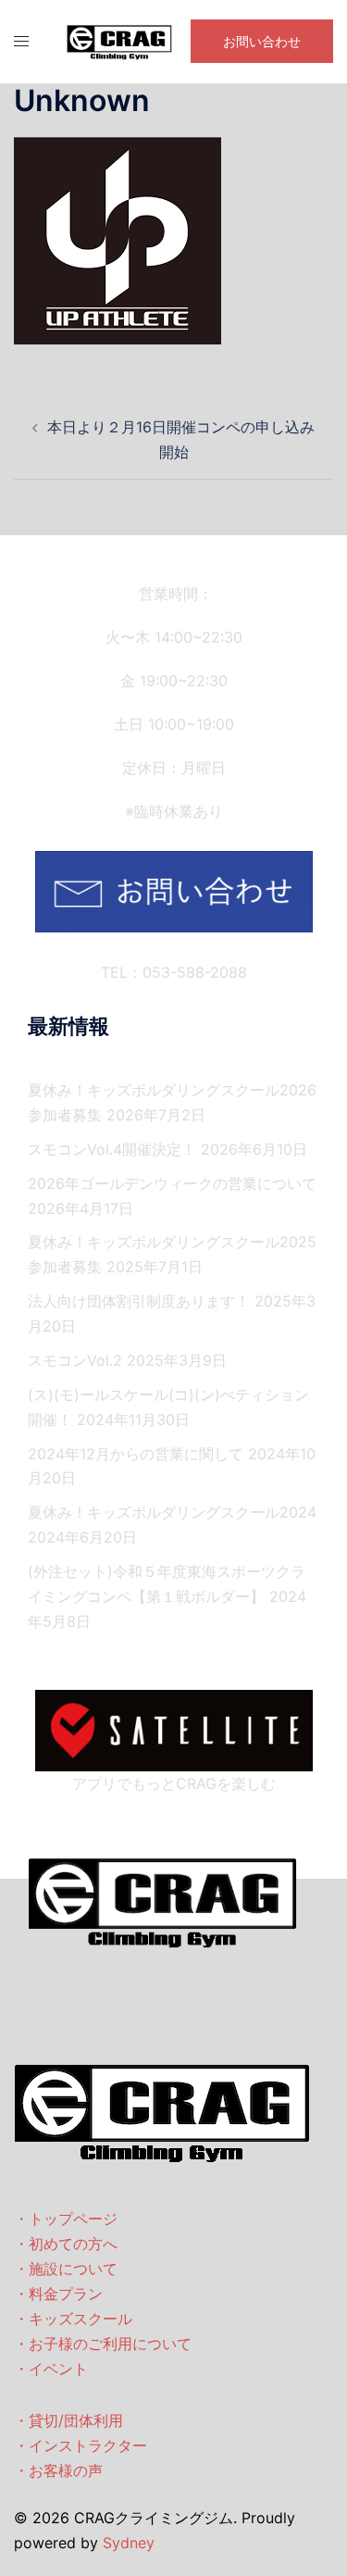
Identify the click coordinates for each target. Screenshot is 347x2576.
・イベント (51, 2369)
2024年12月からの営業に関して (136, 1454)
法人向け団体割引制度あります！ (139, 1301)
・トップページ (66, 2219)
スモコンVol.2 (75, 1360)
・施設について (66, 2269)
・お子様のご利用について (103, 2344)
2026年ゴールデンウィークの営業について (172, 1183)
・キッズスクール (73, 2319)
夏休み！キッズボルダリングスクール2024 (172, 1512)
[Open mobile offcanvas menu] (21, 41)
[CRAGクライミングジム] (119, 40)
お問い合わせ (262, 41)
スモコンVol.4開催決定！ (112, 1149)
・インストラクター (81, 2445)
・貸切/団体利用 (68, 2420)
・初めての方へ (66, 2244)
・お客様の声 (58, 2470)
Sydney (129, 2543)
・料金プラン (58, 2294)
